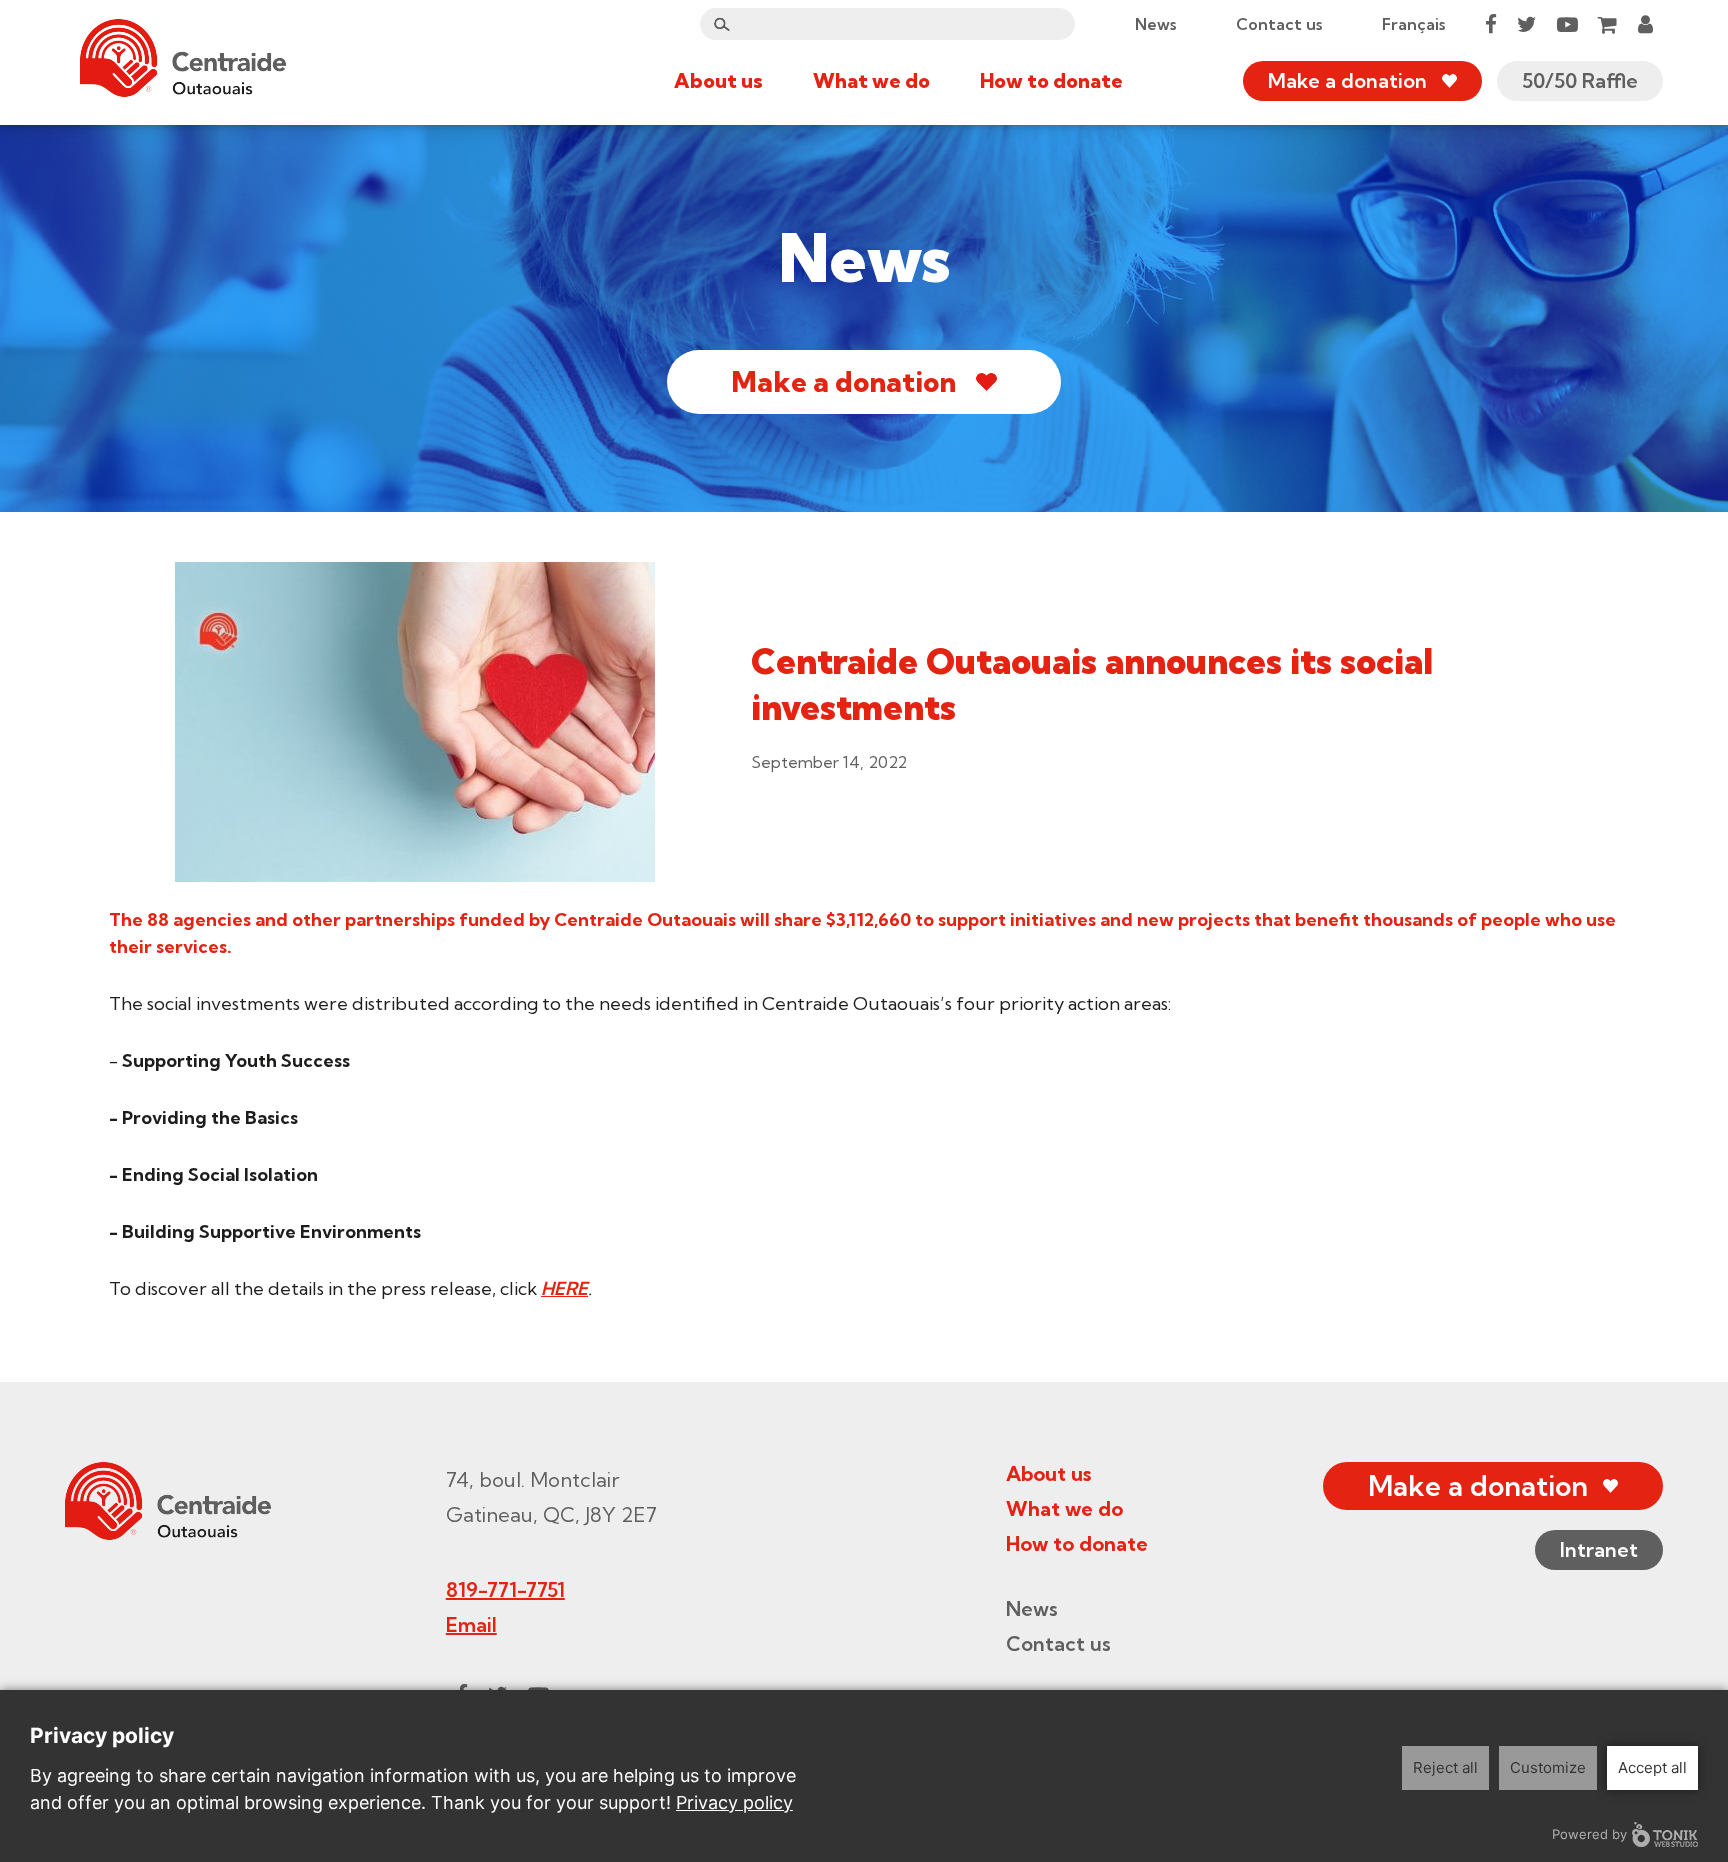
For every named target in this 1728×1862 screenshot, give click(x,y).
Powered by (1589, 1834)
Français (1413, 24)
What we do (871, 80)
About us (718, 80)
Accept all (1652, 1767)
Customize (1548, 1767)
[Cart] (1608, 24)
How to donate (1051, 80)
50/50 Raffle (1580, 80)
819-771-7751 (505, 1589)
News (1155, 24)
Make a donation (1347, 80)
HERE (564, 1288)
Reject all (1445, 1767)
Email (471, 1624)
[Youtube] (1567, 24)
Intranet (1599, 1549)
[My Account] (1645, 24)
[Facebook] (1491, 24)
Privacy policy (734, 1802)
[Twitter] (1527, 24)
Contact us (1279, 24)
